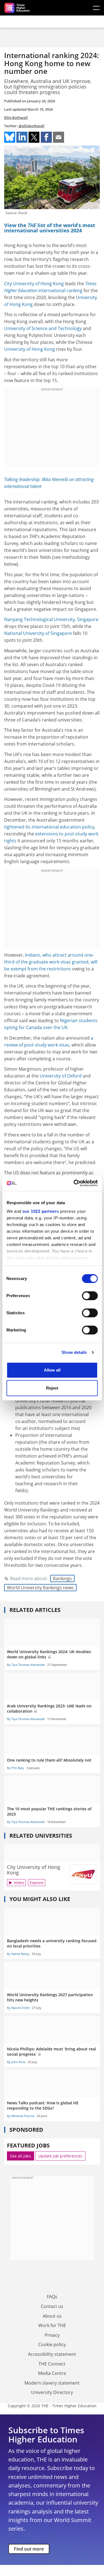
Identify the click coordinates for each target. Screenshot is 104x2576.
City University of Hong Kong (34, 284)
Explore (37, 1883)
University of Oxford (61, 1076)
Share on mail (59, 137)
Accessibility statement (52, 2354)
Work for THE (52, 2325)
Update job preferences (60, 2156)
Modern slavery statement (52, 2383)
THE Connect (52, 2364)
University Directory (52, 2392)
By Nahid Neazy (18, 1954)
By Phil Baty (16, 1768)
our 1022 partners (41, 1211)
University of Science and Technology (43, 328)
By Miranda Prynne (21, 2116)
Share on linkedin (22, 137)
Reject (52, 1388)
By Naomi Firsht (18, 2008)
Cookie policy (52, 2344)
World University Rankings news (40, 1588)
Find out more (29, 2549)
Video (19, 1883)
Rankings (62, 1578)
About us (52, 2316)
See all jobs (21, 2156)
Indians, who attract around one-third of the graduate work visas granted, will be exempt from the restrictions (51, 962)
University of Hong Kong (30, 349)
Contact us (52, 2306)
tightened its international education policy (49, 827)
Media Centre (52, 2373)
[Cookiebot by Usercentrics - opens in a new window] (74, 1183)
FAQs (52, 2297)
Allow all (52, 1370)
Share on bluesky (10, 137)
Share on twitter (34, 137)
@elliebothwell (31, 126)
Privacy (52, 2335)
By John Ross (16, 2062)
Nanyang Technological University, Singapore (51, 619)
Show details (74, 1352)
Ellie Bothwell (16, 118)
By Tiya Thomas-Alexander (26, 1665)
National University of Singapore (38, 633)
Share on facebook (46, 137)
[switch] (90, 1296)
